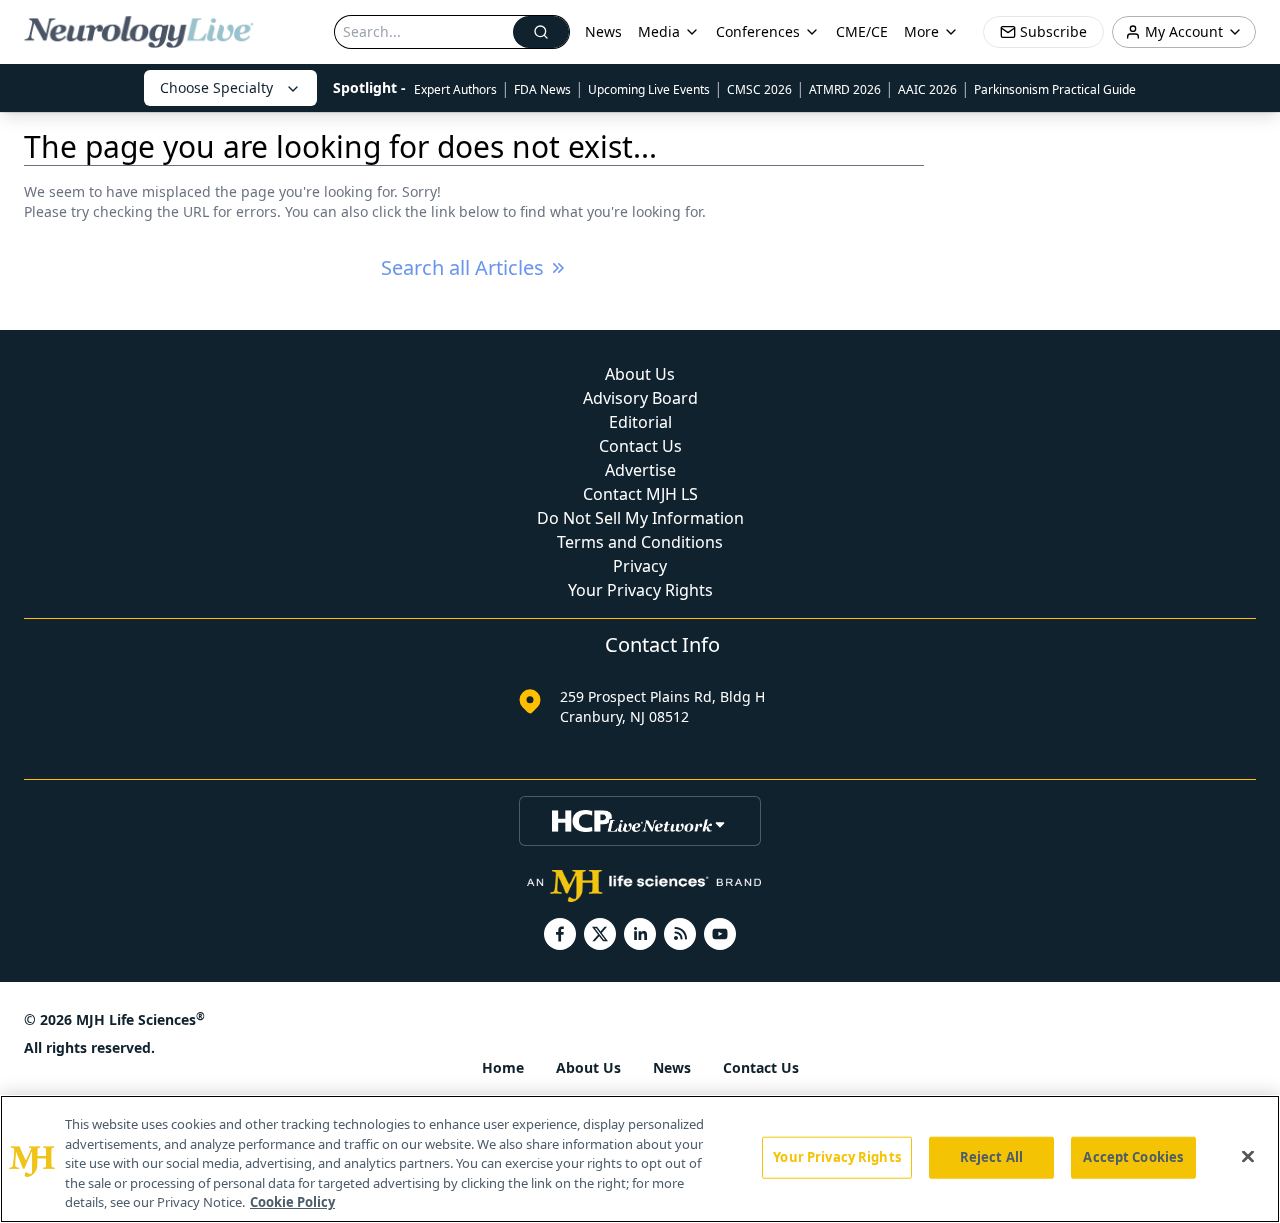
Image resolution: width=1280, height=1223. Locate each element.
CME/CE (862, 31)
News (603, 31)
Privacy (640, 566)
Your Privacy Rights (640, 590)
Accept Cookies (1133, 1157)
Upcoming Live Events (649, 89)
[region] (640, 1159)
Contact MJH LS (640, 494)
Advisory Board (640, 398)
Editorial (640, 422)
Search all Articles (462, 267)
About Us (640, 374)
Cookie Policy (292, 1202)
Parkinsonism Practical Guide (1055, 89)
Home (503, 1067)
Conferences (758, 31)
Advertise (640, 470)
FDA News (542, 89)
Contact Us (640, 446)
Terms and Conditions (640, 542)
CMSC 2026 (759, 89)
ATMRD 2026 (845, 89)
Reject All (991, 1157)
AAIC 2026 (927, 89)
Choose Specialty (216, 87)
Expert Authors (455, 89)
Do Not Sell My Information (640, 518)
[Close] (1248, 1157)
